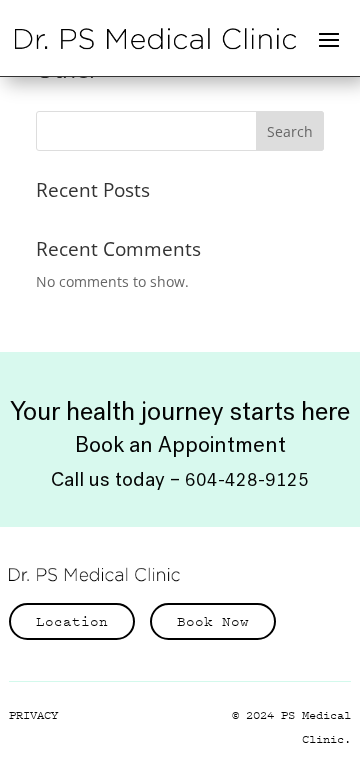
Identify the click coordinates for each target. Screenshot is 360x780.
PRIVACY (33, 715)
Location (72, 621)
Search (290, 131)
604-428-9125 (247, 480)
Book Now (213, 621)
